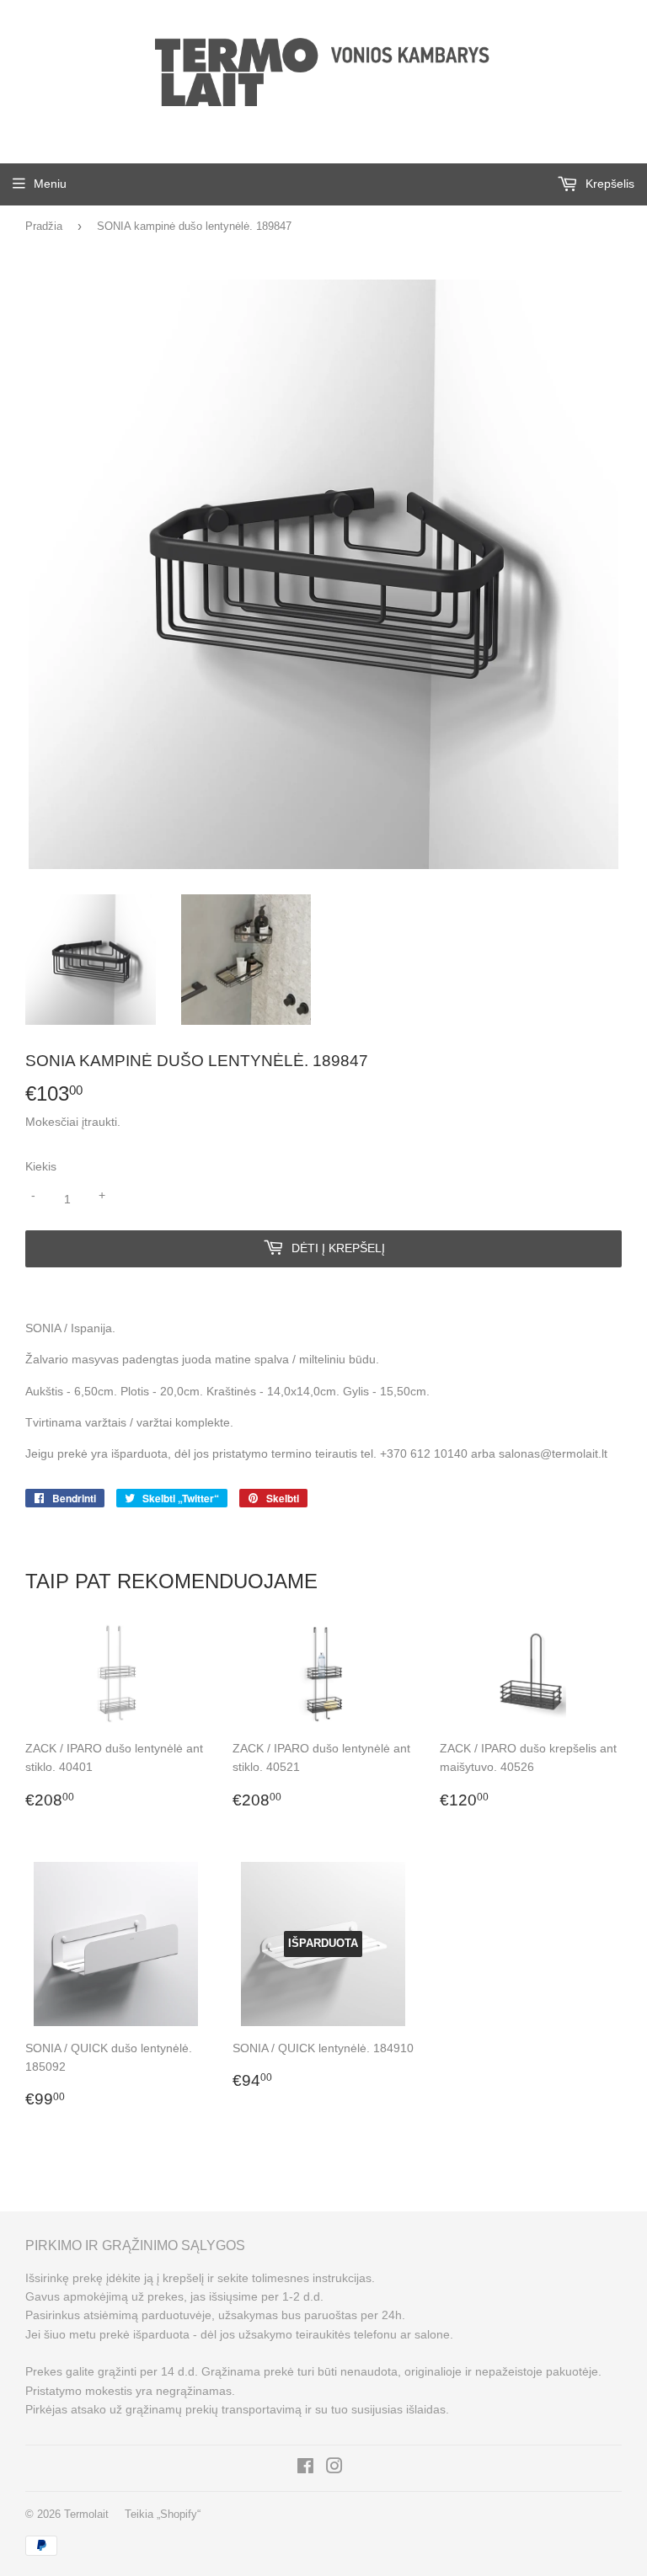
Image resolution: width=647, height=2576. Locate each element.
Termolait (86, 2514)
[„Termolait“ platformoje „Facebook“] (305, 2468)
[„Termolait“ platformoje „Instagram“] (334, 2468)
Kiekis (41, 1166)
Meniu (50, 184)
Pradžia (44, 226)
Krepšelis (608, 184)
